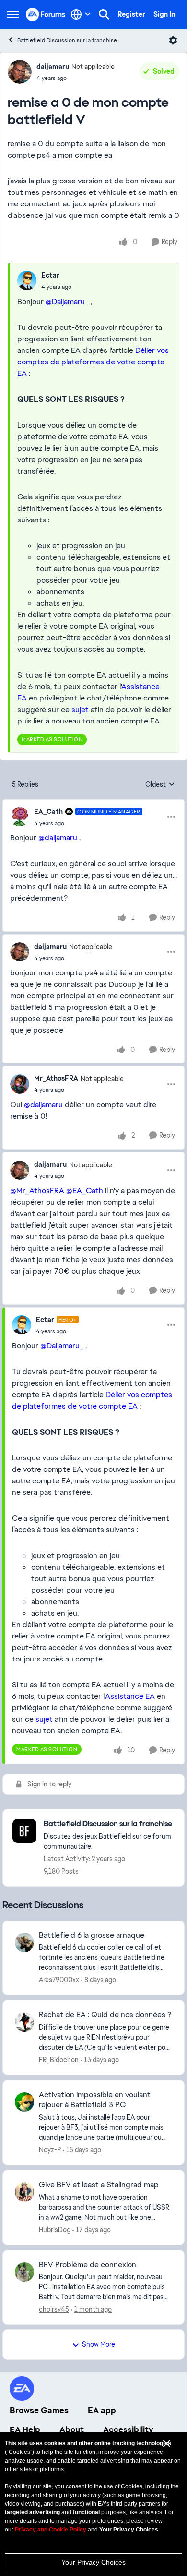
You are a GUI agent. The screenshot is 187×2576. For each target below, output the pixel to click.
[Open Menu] (173, 40)
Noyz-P (50, 2150)
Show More (99, 2344)
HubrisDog (55, 2230)
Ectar (50, 275)
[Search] (104, 14)
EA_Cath (48, 812)
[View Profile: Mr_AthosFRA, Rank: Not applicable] (20, 1084)
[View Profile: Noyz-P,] (24, 2102)
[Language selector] (81, 14)
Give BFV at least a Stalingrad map (99, 2185)
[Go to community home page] (46, 14)
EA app (102, 2410)
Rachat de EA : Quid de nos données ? (105, 2015)
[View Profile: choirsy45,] (24, 2272)
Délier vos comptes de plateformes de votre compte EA (93, 362)
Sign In (164, 14)
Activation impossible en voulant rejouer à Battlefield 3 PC (95, 2100)
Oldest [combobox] (160, 785)
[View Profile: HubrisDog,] (24, 2192)
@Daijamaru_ (67, 301)
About (72, 2429)
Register (131, 14)
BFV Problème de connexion (88, 2265)
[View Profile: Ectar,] (27, 281)
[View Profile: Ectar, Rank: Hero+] (22, 1325)
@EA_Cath (85, 1191)
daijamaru (53, 67)
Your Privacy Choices (93, 2562)
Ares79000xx (59, 1980)
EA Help (25, 2429)
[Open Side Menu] (13, 14)
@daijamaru (58, 838)
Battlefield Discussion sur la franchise (67, 40)
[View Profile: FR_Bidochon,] (24, 2022)
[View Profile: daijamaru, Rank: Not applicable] (20, 72)
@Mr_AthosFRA (37, 1191)
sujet (80, 709)
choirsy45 (54, 2309)
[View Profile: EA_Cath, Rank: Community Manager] (20, 817)
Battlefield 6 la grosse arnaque (92, 1935)
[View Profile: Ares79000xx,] (24, 1943)
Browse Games (39, 2410)
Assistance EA (130, 1696)
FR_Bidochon (59, 2060)
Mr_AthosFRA (56, 1078)
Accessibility (128, 2429)
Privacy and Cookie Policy (51, 2530)
